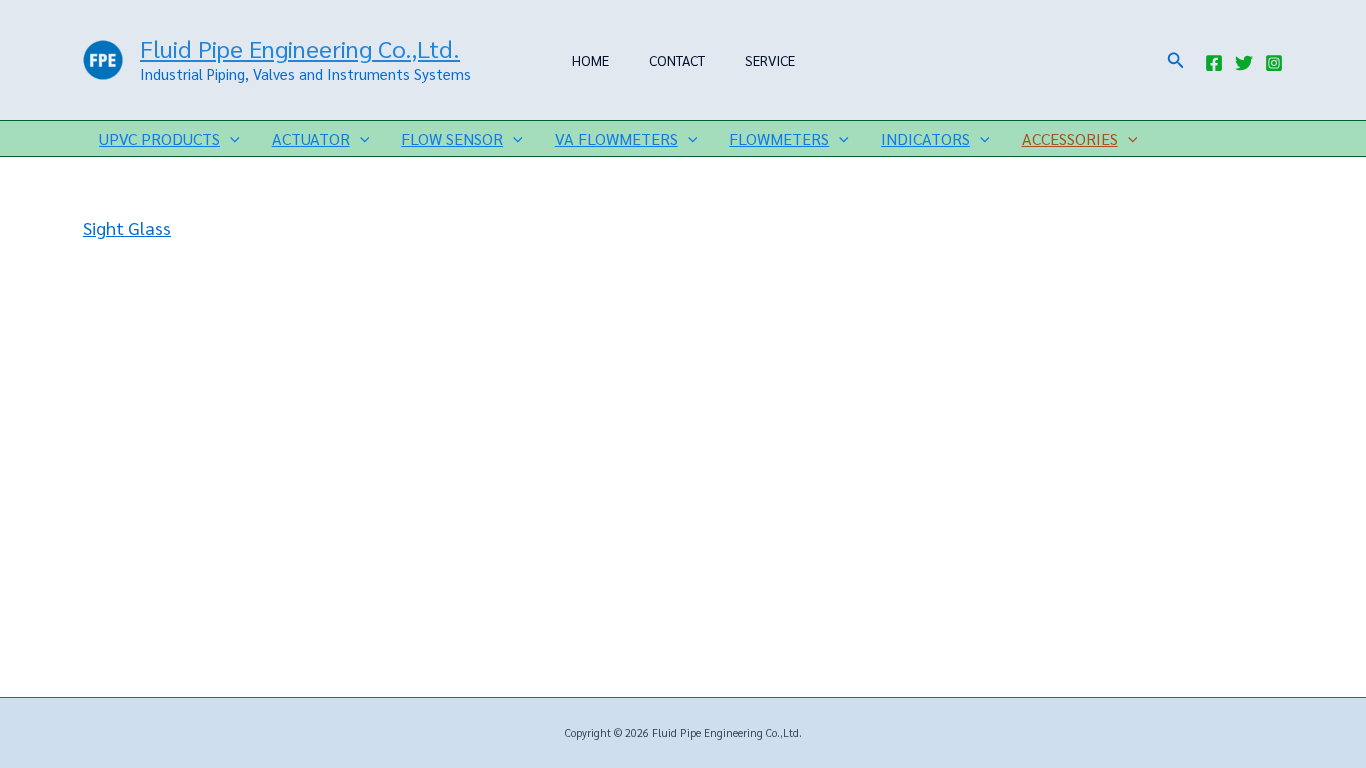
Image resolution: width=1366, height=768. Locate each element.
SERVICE (770, 60)
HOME (590, 60)
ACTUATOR (311, 138)
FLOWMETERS (779, 138)
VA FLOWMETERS (616, 138)
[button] (1176, 60)
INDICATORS (925, 138)
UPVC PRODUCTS (159, 138)
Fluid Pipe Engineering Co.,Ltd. (300, 48)
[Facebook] (1214, 63)
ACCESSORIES (1070, 138)
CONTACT (677, 60)
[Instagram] (1274, 63)
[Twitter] (1244, 63)
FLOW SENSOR (452, 138)
